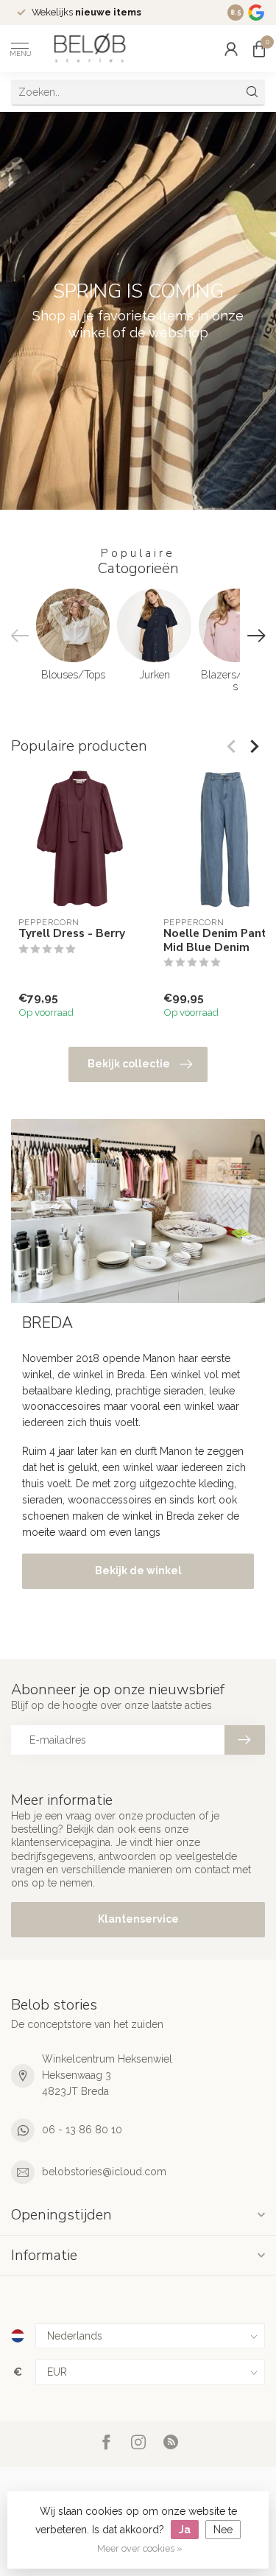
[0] (259, 49)
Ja (185, 2530)
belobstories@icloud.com (104, 2172)
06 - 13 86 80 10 (82, 2130)
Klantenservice (138, 1919)
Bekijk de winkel (138, 1570)
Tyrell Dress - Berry (72, 933)
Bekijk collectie (129, 1064)
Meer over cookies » (140, 2548)
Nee (223, 2530)
